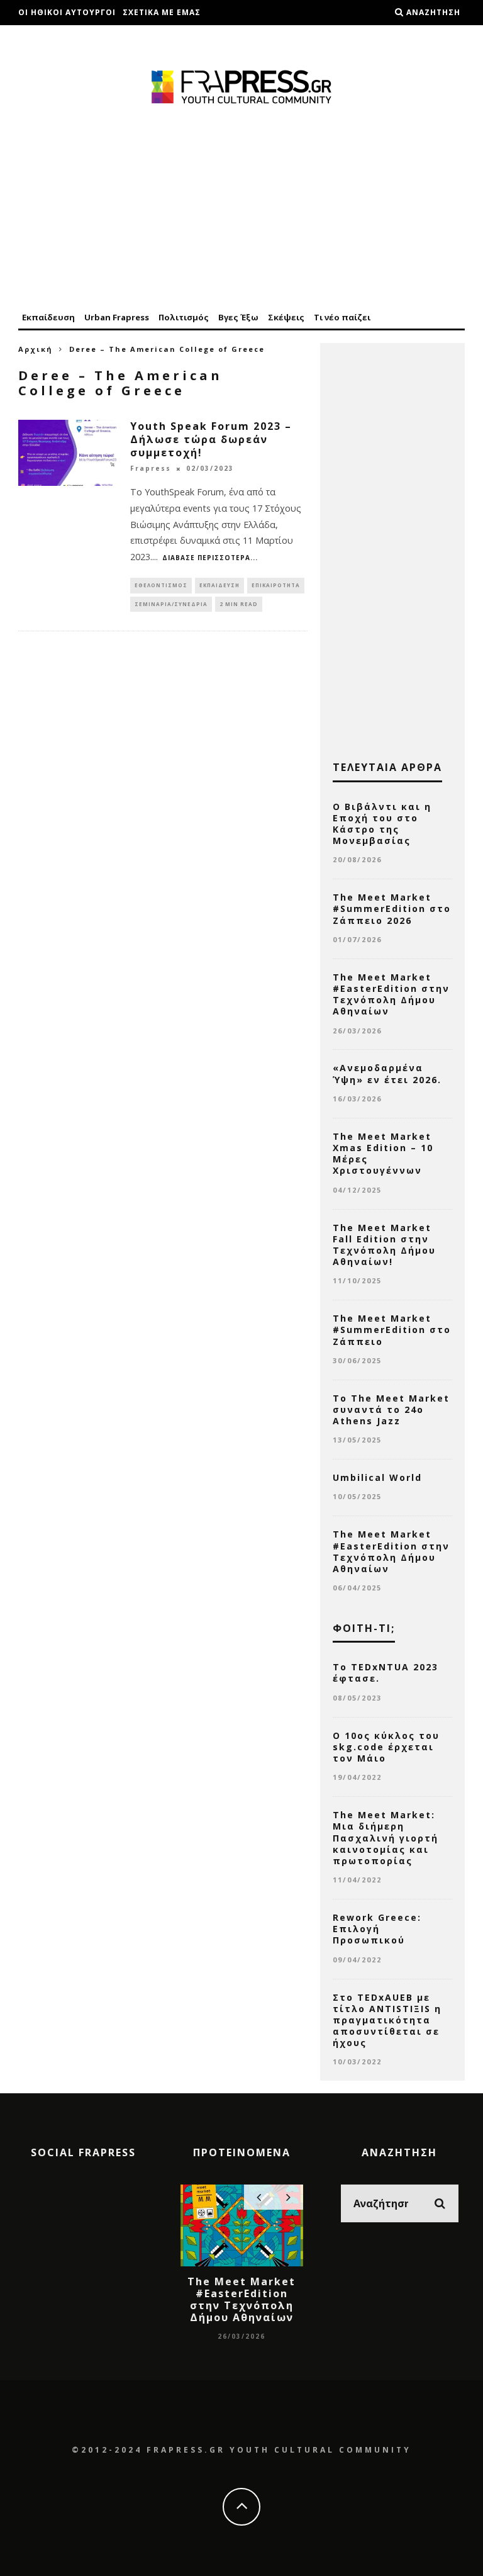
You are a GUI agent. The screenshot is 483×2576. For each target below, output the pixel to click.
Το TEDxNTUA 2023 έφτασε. (386, 1673)
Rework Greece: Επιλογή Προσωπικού (377, 1929)
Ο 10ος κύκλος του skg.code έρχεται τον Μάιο (386, 1747)
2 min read (239, 604)
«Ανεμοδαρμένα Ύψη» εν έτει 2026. (387, 1073)
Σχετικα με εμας (162, 12)
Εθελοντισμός (161, 585)
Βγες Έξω (238, 317)
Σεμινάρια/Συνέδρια (171, 604)
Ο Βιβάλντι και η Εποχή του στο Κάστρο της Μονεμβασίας (382, 824)
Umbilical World (377, 1477)
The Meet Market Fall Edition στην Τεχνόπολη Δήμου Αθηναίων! (384, 1245)
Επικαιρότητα (276, 585)
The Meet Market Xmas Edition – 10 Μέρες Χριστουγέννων (383, 1154)
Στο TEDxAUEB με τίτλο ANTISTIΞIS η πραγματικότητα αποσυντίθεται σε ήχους (387, 2020)
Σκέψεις (286, 317)
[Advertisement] (241, 209)
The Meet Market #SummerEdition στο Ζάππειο (392, 1330)
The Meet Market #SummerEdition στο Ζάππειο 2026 (392, 908)
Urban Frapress (117, 317)
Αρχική (36, 349)
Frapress (151, 469)
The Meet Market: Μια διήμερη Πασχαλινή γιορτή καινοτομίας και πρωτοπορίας (386, 1838)
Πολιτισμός (184, 317)
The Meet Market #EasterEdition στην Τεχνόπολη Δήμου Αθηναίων (391, 994)
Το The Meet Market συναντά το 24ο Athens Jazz (391, 1409)
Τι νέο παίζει (342, 317)
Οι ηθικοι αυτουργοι (67, 12)
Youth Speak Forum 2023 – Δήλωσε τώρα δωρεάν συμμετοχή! (211, 439)
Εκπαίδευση (48, 317)
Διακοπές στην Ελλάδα (72, 37)
